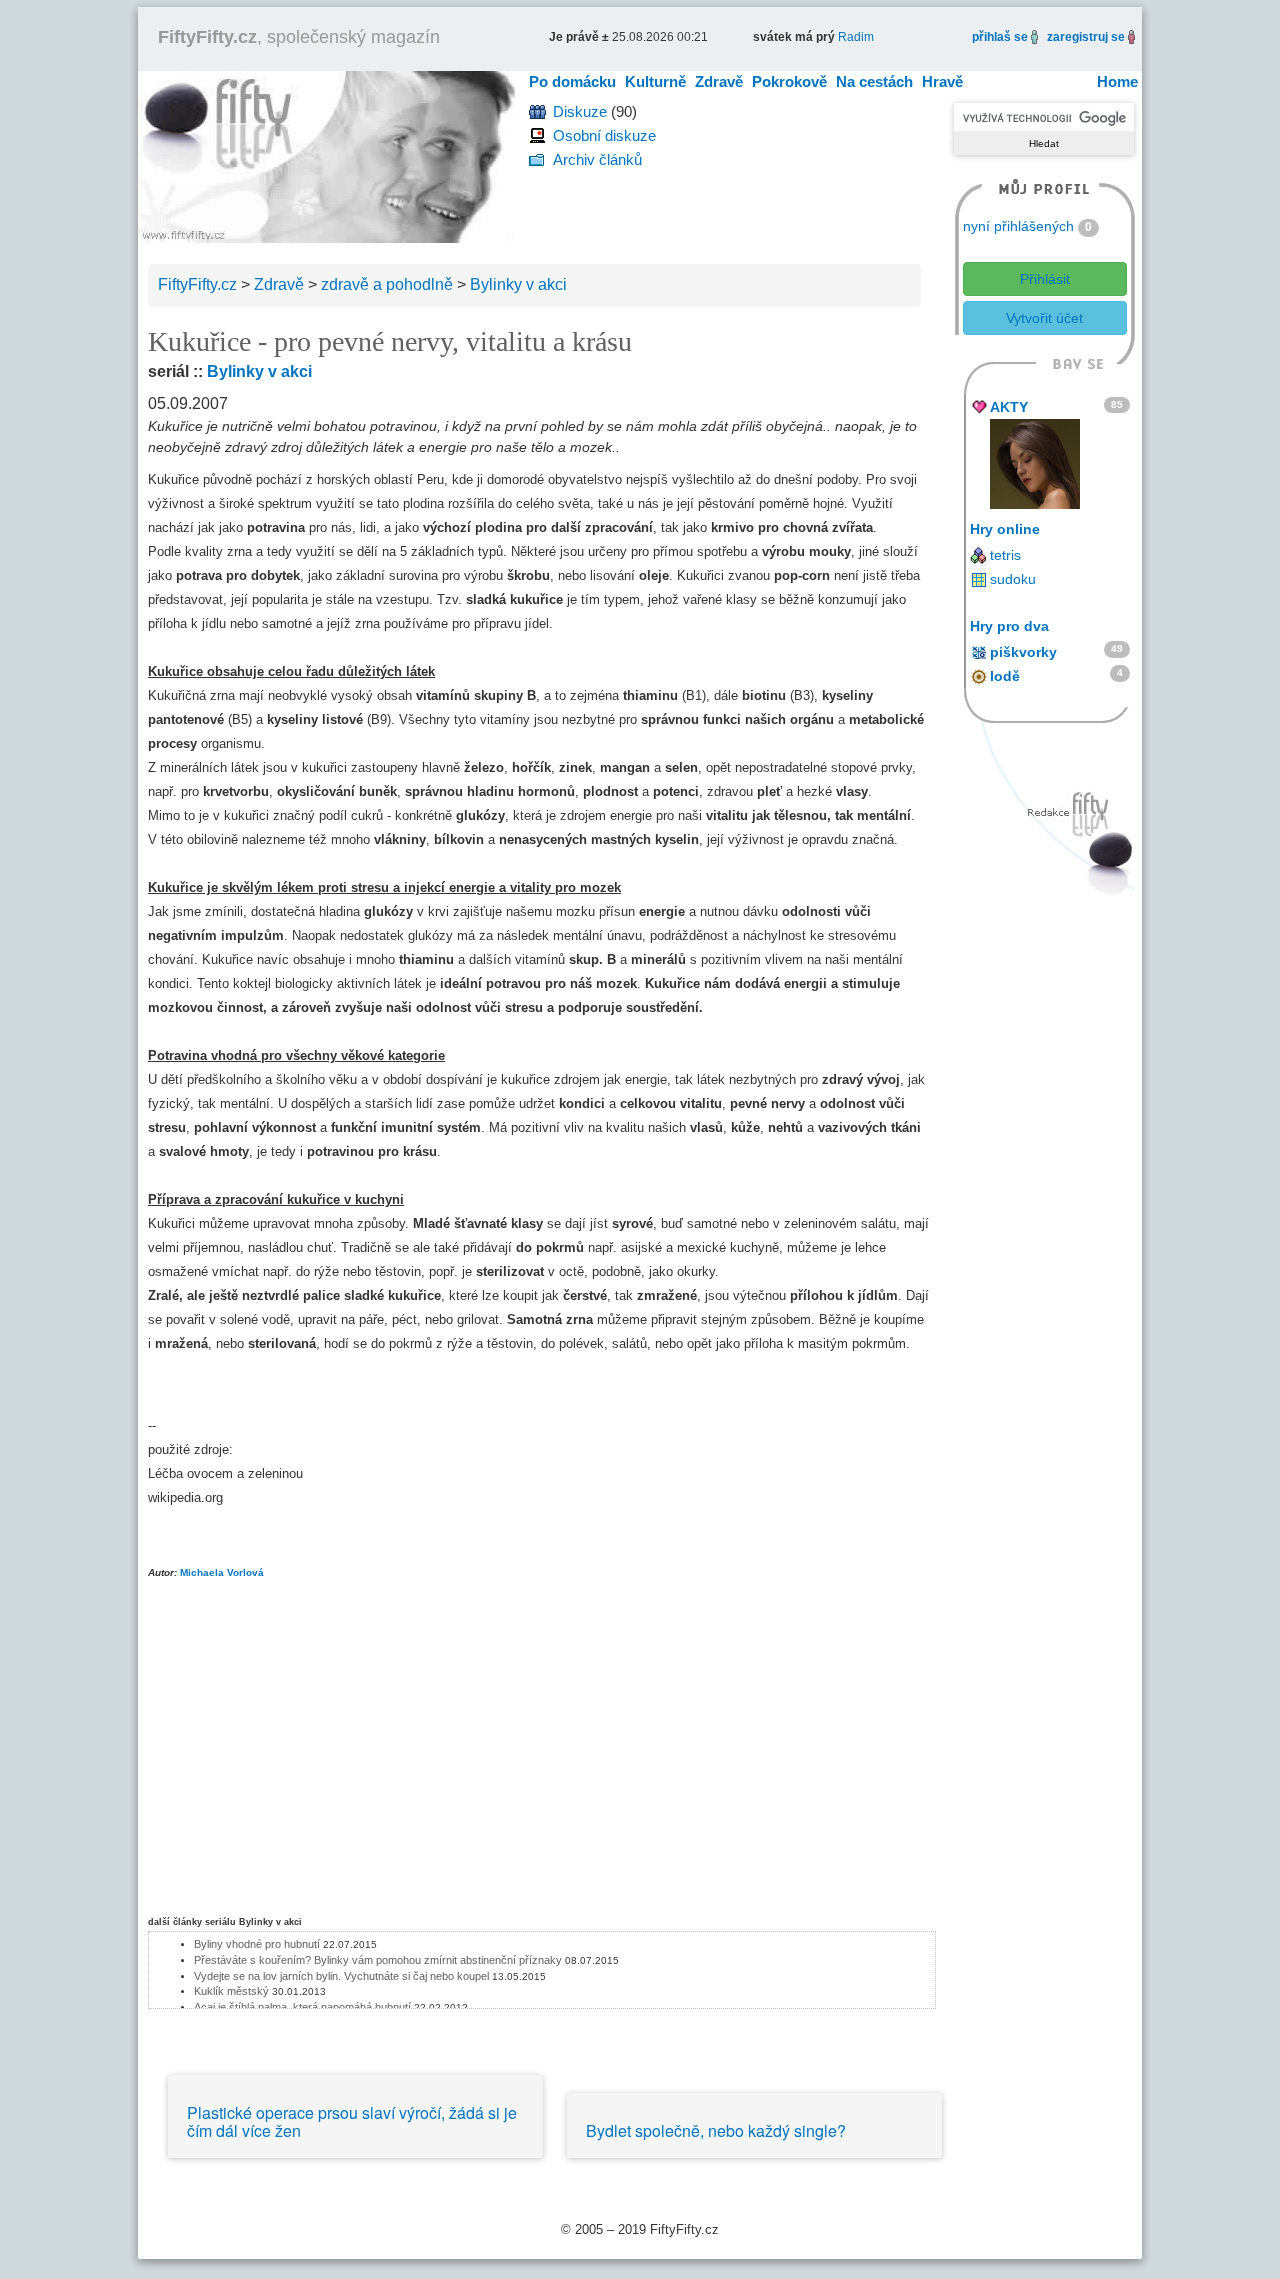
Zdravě (719, 81)
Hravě (942, 81)
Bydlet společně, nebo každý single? (716, 2130)
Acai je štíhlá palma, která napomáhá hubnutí (302, 2007)
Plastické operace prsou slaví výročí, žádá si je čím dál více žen (352, 2121)
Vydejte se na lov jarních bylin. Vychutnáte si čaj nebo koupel (341, 1976)
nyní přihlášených (1018, 226)
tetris (1005, 555)
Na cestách (874, 81)
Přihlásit (1045, 279)
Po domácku (572, 81)
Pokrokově (789, 81)
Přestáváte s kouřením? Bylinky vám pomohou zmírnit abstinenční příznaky (378, 1960)
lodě (1005, 676)
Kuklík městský (231, 1991)
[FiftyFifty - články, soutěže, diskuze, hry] (326, 155)
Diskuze (580, 111)
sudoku (1013, 579)
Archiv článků (597, 159)
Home (1117, 81)
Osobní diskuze (604, 135)
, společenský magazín (299, 37)
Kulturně (655, 81)
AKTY (1009, 407)
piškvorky (1023, 652)
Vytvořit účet (1044, 318)
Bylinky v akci (259, 371)
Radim (856, 37)
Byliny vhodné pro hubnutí (257, 1944)
